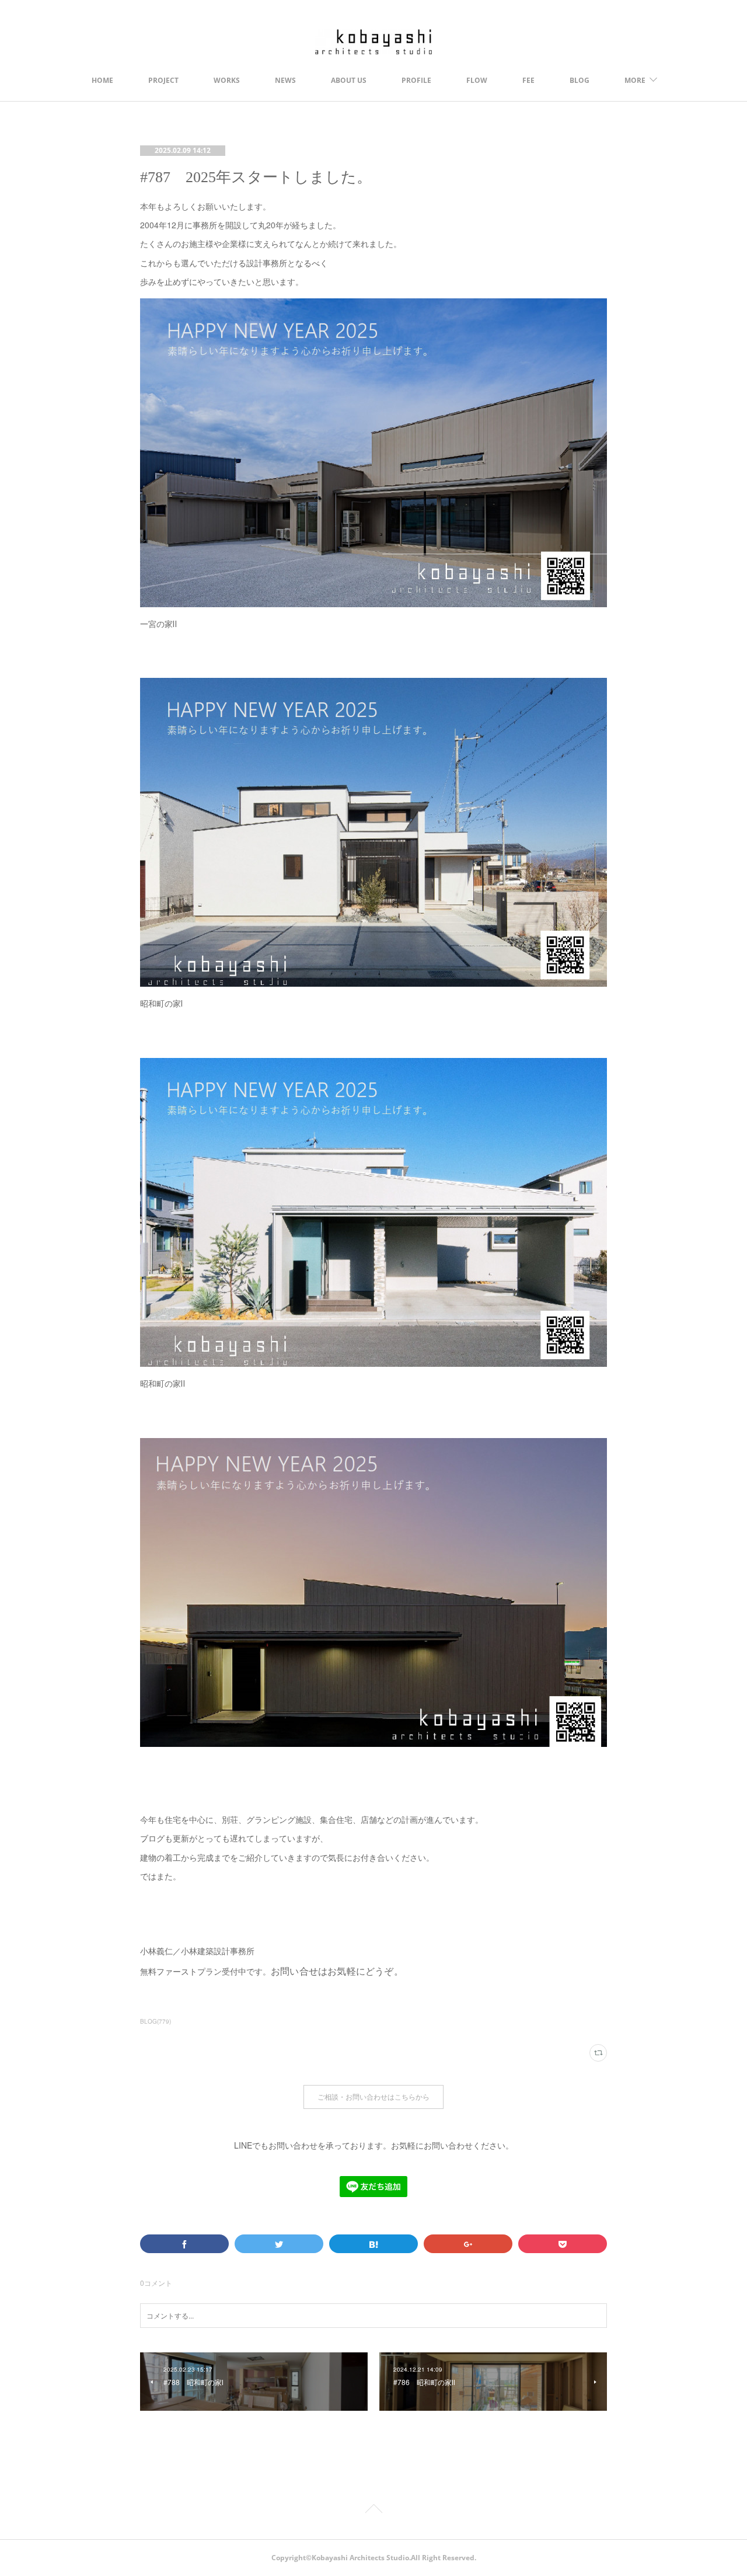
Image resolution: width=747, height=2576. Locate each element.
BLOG (580, 80)
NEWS (285, 80)
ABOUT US (349, 80)
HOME (102, 80)
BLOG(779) (156, 2021)
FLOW (477, 80)
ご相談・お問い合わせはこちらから (373, 2097)
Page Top (373, 2511)
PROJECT (163, 80)
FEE (528, 80)
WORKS (227, 80)
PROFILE (416, 80)
